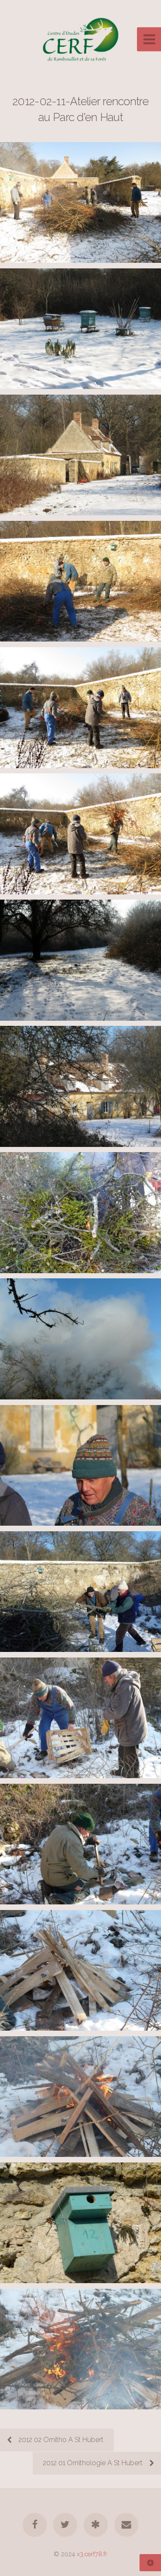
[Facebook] (35, 2525)
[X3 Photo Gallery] (96, 2525)
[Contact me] (126, 2525)
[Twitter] (65, 2525)
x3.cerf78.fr (92, 2554)
